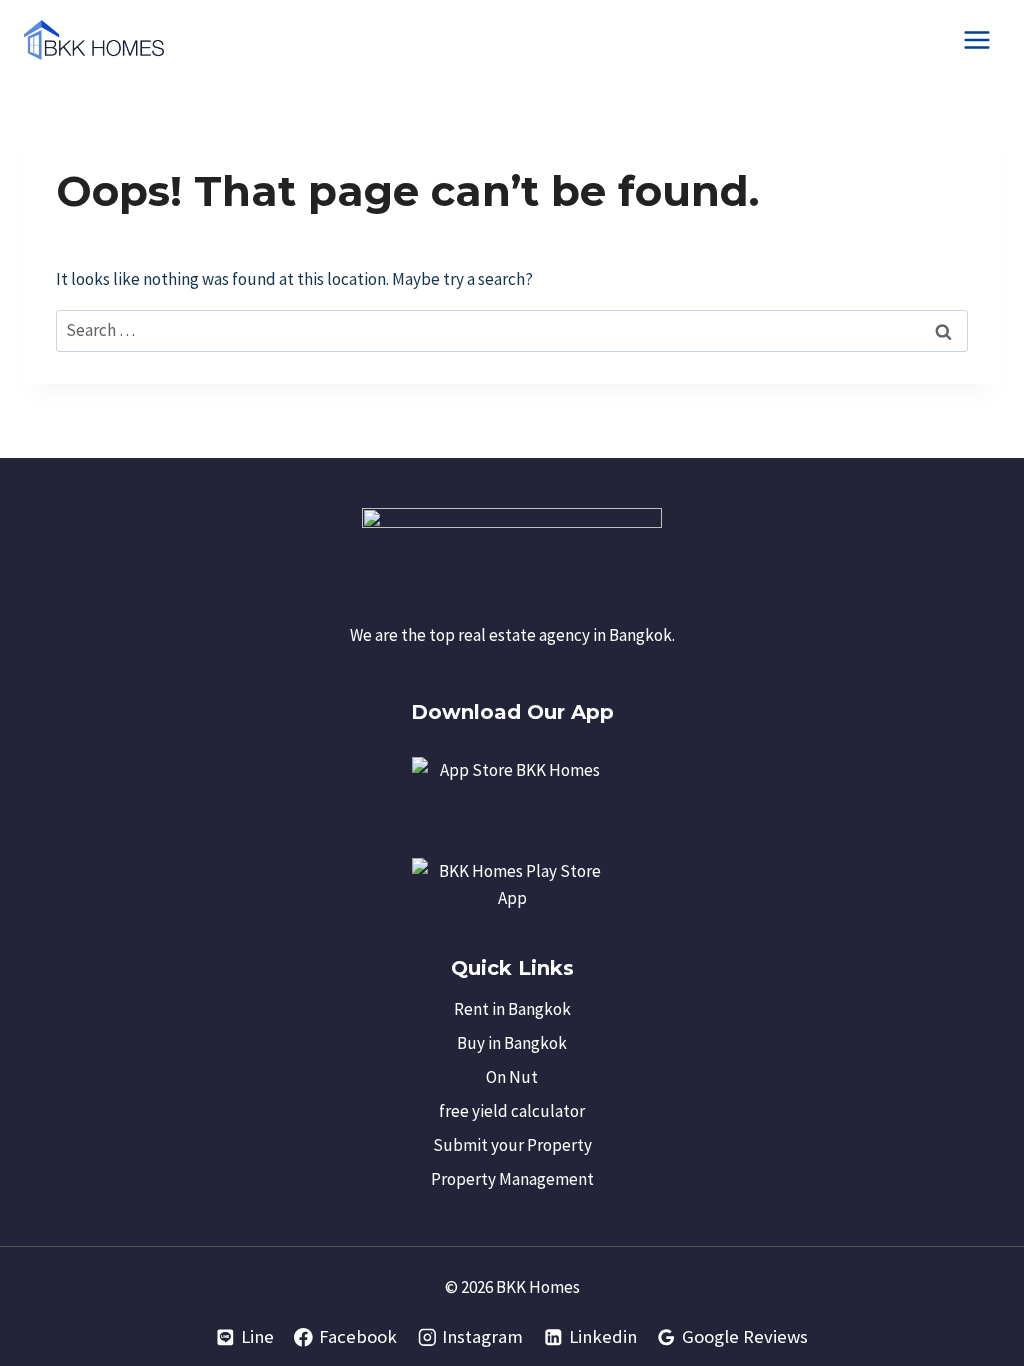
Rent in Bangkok (512, 1009)
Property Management (512, 1179)
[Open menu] (976, 39)
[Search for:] (512, 330)
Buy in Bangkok (512, 1043)
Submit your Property (512, 1145)
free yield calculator (512, 1111)
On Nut (512, 1077)
